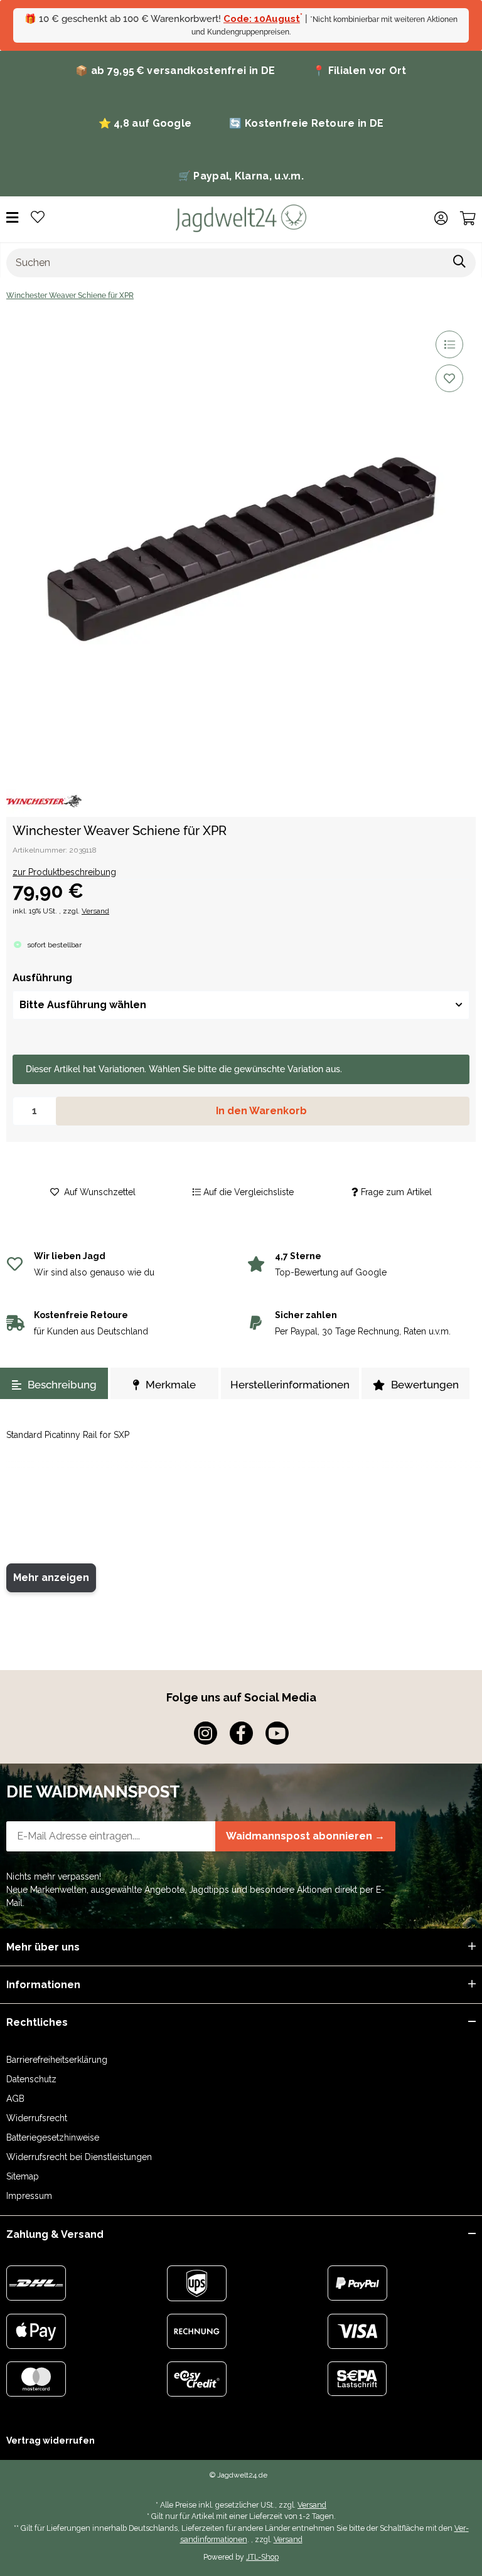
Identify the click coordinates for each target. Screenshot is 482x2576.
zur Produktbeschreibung (64, 872)
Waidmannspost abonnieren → (305, 1836)
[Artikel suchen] (460, 263)
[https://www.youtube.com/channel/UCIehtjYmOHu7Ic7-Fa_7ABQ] (277, 1733)
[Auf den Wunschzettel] (449, 378)
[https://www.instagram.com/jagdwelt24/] (206, 1733)
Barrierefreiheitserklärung (57, 2060)
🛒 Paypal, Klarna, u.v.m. (241, 176)
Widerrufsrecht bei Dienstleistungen (79, 2157)
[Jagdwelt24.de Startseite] (241, 218)
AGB (15, 2099)
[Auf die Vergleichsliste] (449, 344)
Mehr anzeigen (51, 1578)
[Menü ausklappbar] (12, 218)
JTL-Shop (262, 2557)
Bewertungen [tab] (425, 1385)
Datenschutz (31, 2079)
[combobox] (241, 1005)
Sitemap (23, 2176)
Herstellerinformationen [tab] (290, 1385)
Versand (95, 911)
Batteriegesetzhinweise (53, 2137)
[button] (441, 218)
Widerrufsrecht (37, 2118)
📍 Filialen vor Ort (359, 71)
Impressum (29, 2196)
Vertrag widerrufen (51, 2440)
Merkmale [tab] (171, 1385)
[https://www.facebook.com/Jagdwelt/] (241, 1733)
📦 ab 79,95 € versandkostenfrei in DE (175, 71)
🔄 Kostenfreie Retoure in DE (306, 123)
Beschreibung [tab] (62, 1385)
